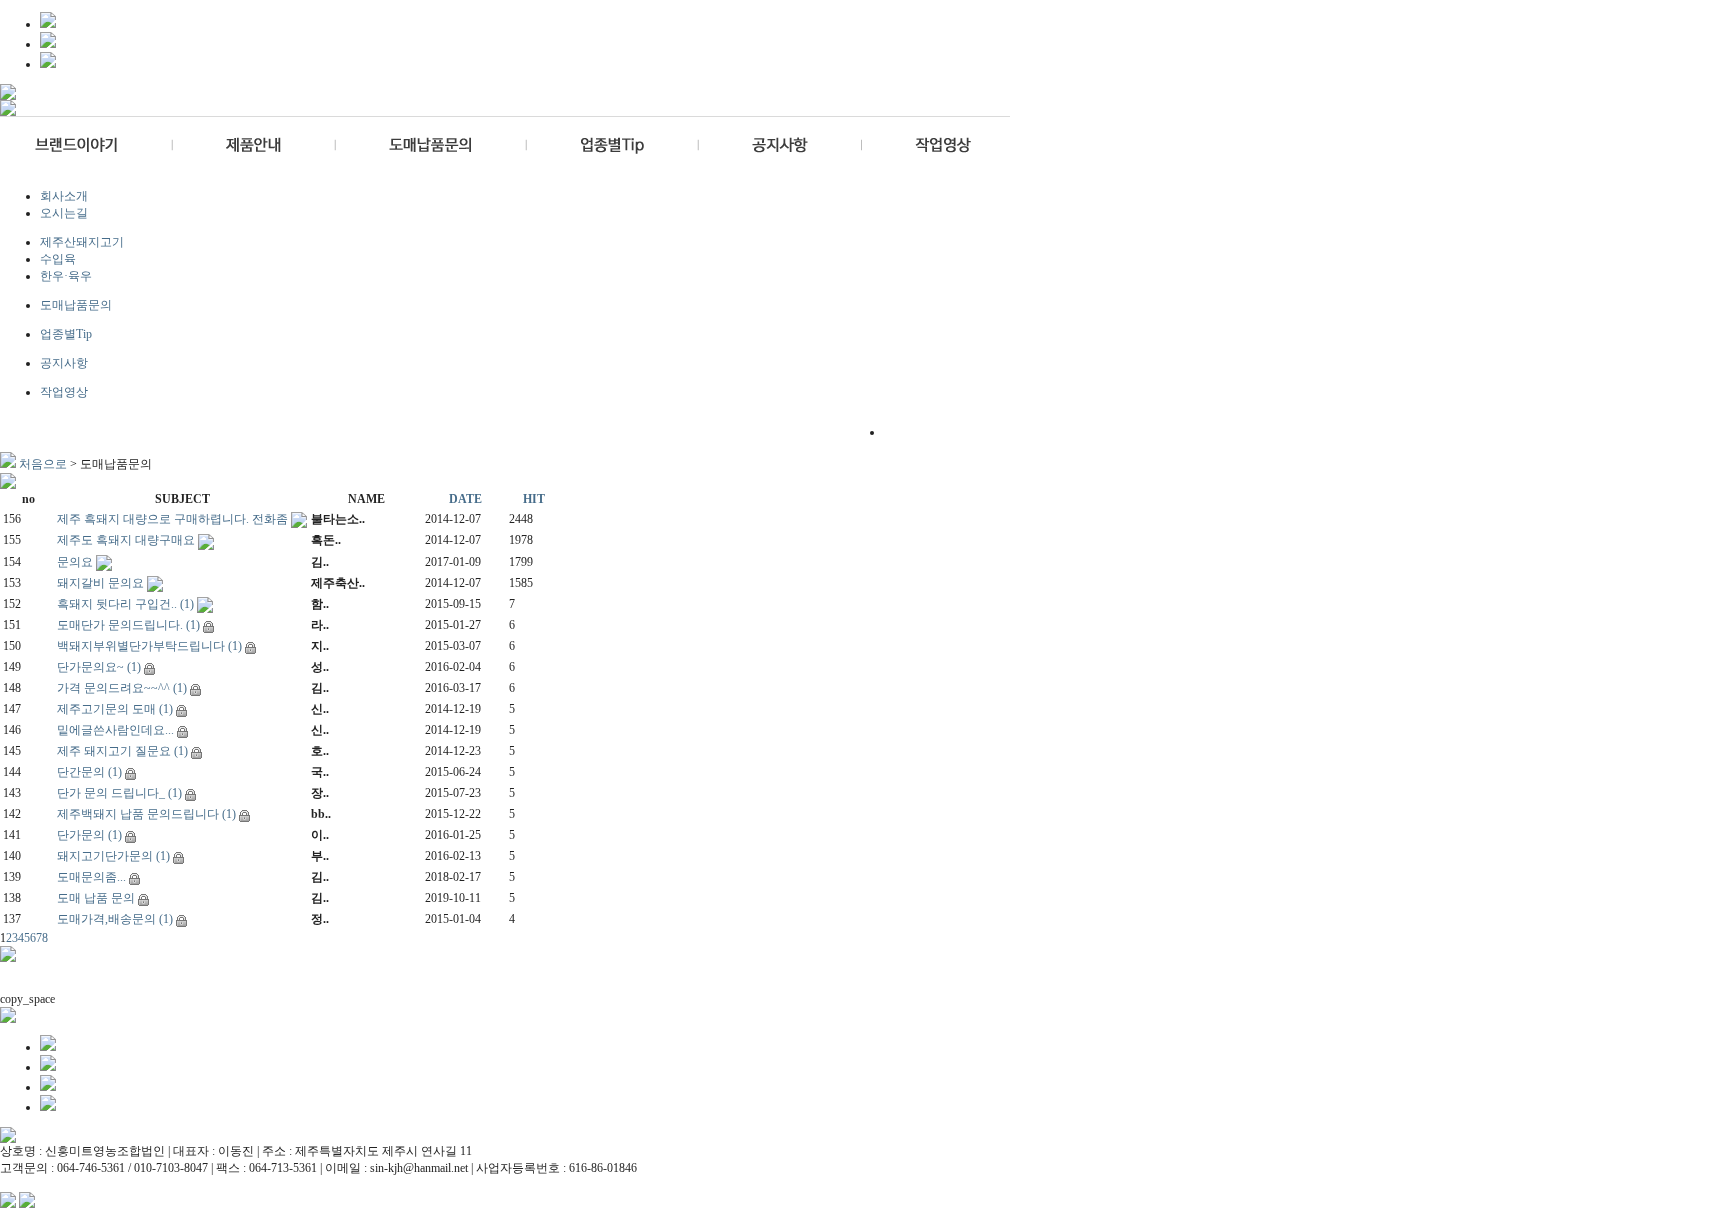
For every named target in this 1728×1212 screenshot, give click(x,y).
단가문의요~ (90, 667)
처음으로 (43, 464)
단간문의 (81, 772)
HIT (534, 499)
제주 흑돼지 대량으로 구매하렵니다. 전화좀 (172, 519)
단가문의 (81, 835)
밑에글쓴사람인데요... (115, 730)
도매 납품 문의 (96, 898)
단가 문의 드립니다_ (111, 793)
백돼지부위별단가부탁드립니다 (141, 646)
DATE (465, 499)
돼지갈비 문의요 (100, 583)
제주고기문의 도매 (106, 709)
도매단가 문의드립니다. (120, 625)
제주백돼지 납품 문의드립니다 (138, 814)
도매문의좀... (91, 877)
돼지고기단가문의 (105, 856)
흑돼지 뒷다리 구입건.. (117, 604)
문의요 (75, 562)
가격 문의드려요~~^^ (113, 688)
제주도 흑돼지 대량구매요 (126, 540)
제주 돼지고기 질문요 (114, 751)
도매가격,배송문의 (106, 919)
